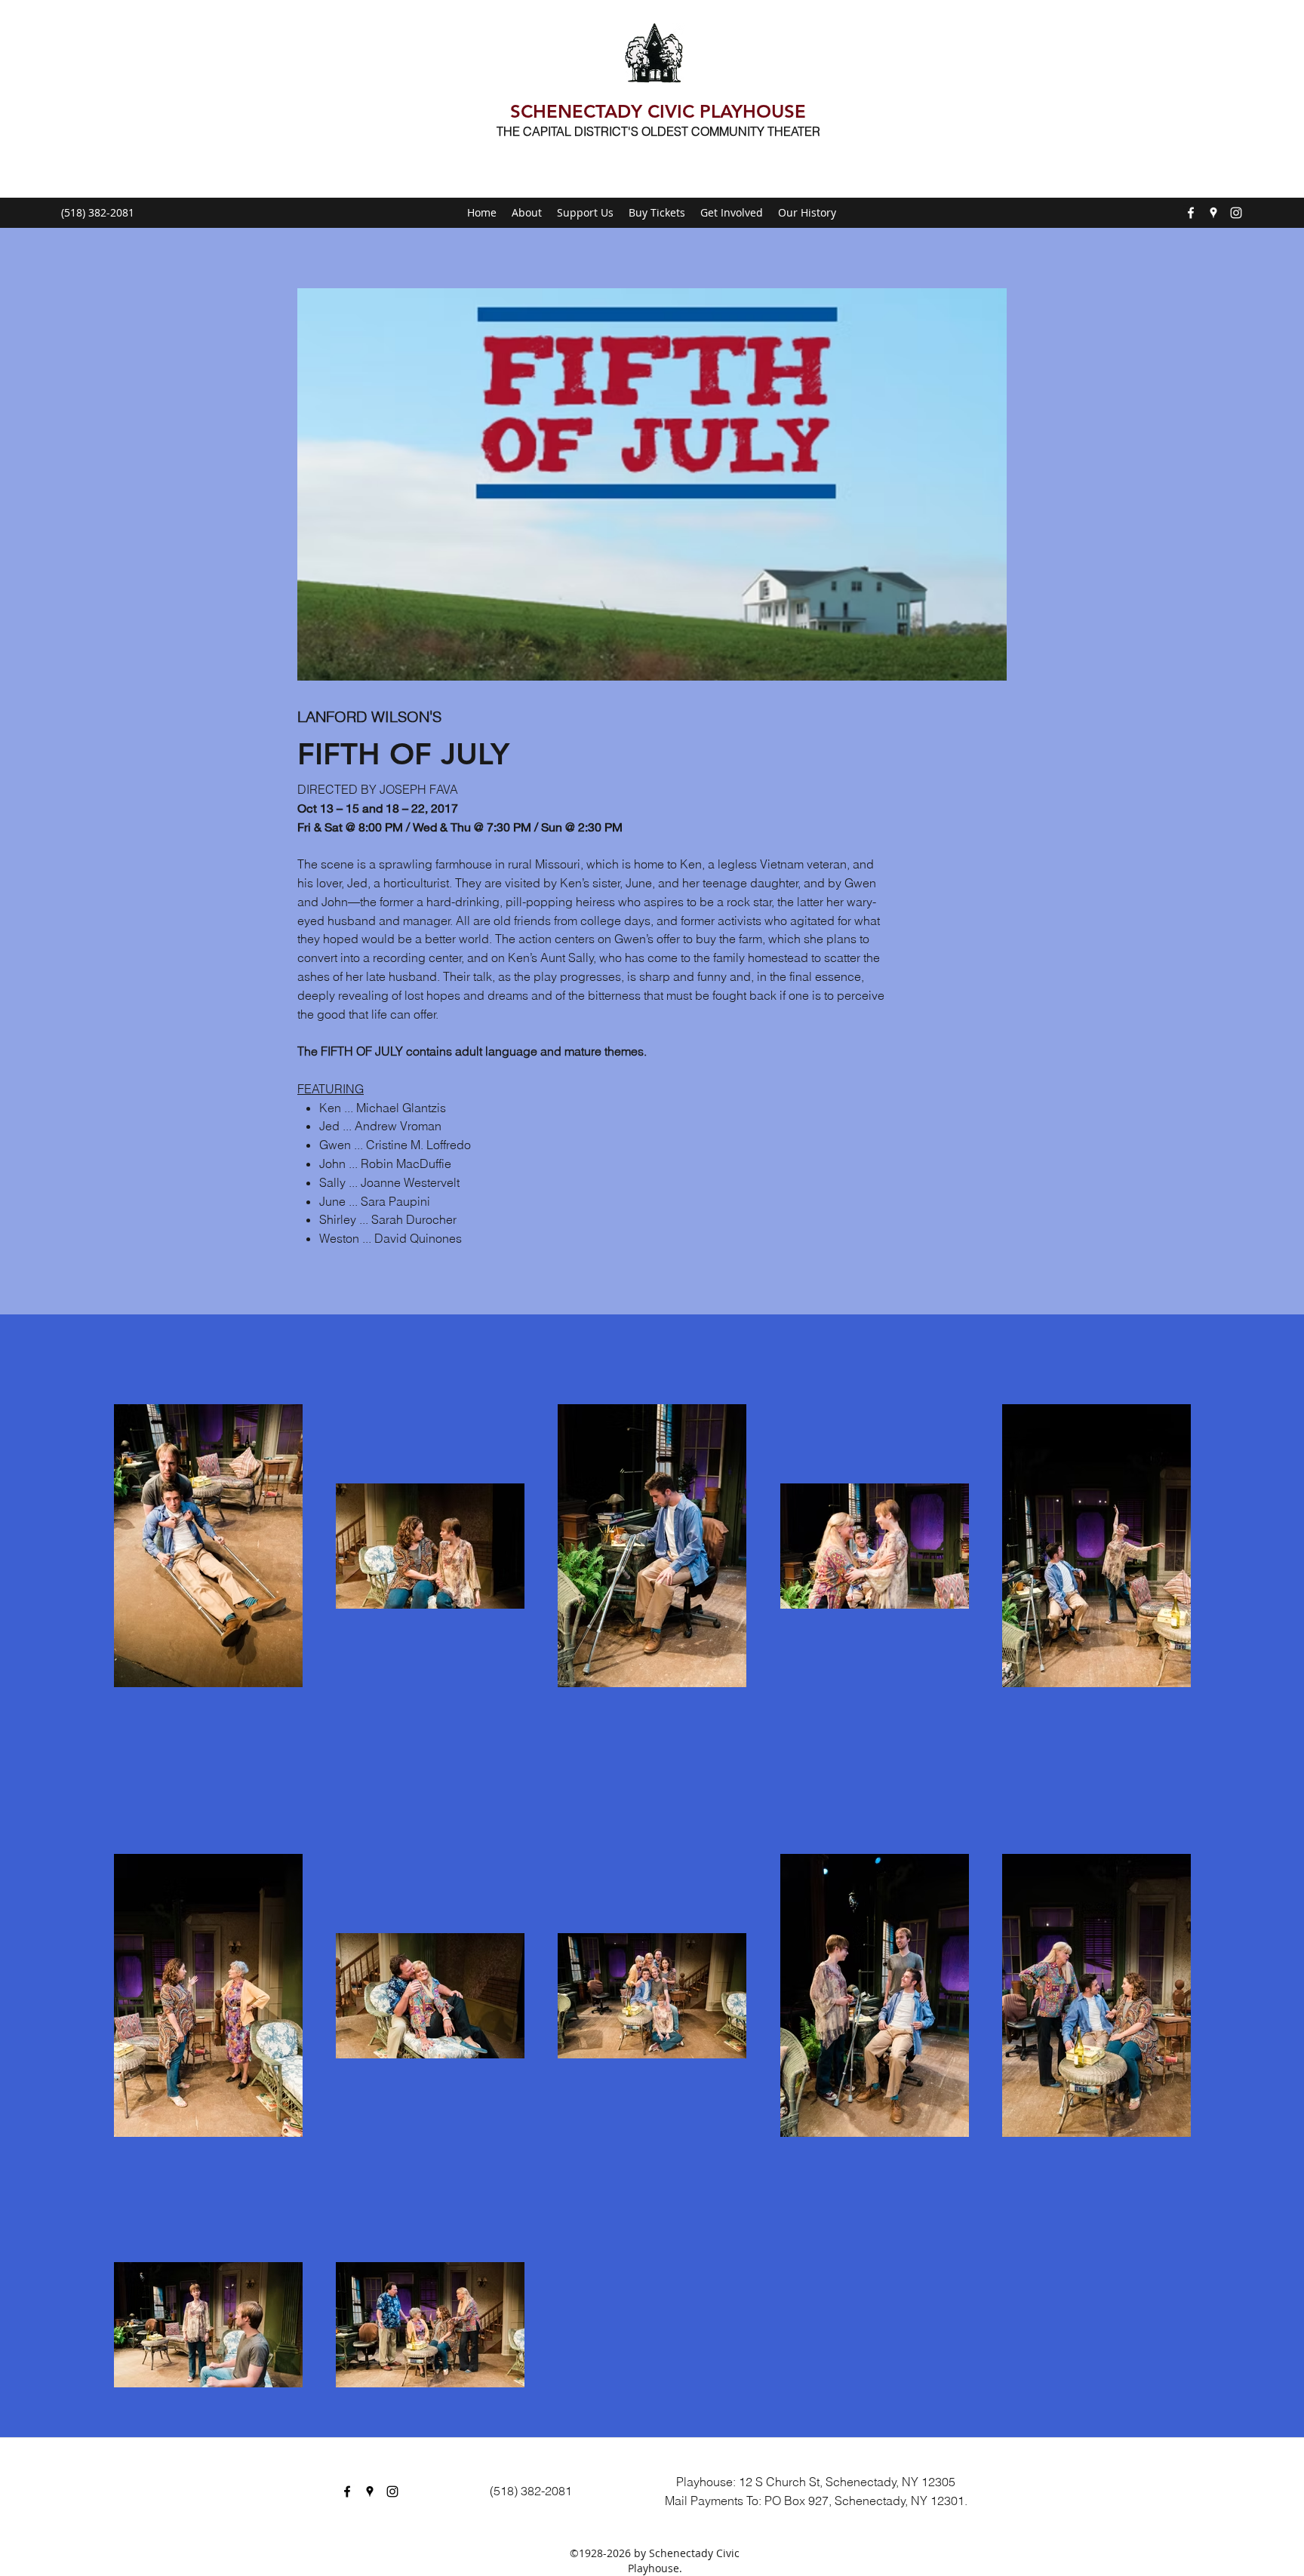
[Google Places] (1213, 213)
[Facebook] (1191, 213)
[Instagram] (1236, 213)
